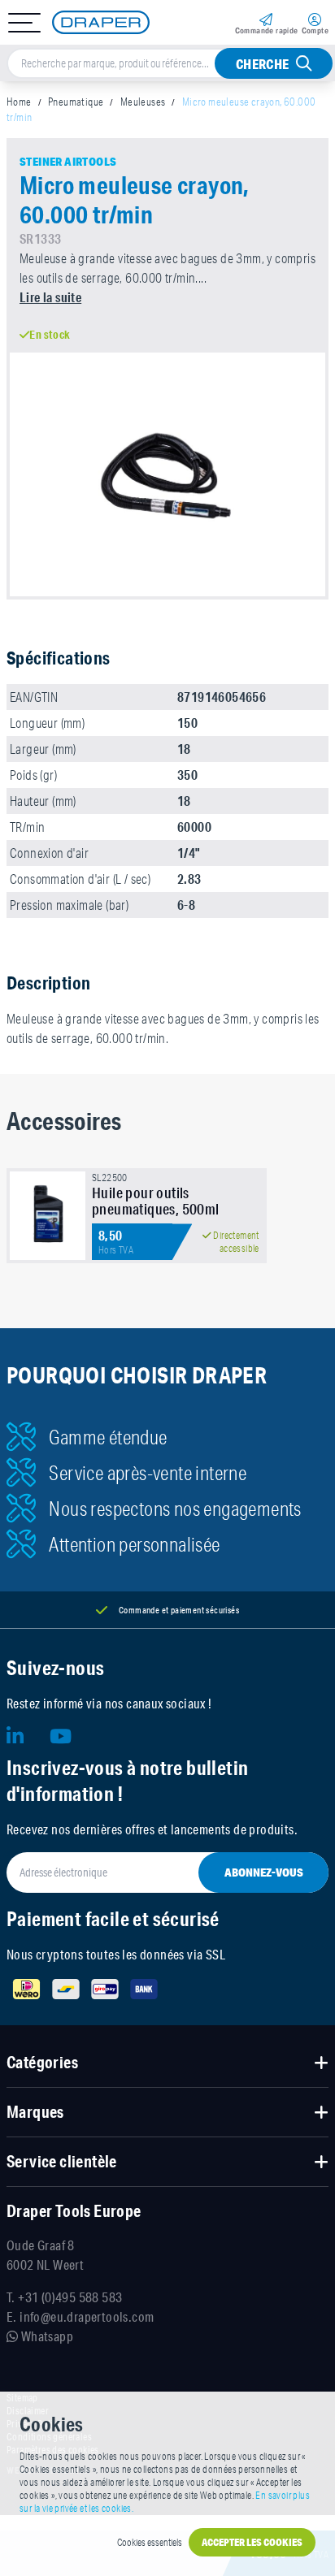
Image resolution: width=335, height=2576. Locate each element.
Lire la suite (50, 297)
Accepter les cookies (252, 2542)
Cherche (263, 64)
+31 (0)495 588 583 (70, 2297)
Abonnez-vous (264, 1872)
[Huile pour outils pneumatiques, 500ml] (48, 1216)
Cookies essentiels (150, 2542)
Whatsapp (46, 2336)
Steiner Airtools (68, 162)
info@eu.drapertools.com (87, 2316)
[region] (167, 1222)
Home (19, 102)
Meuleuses (143, 102)
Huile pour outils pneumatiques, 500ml (156, 1201)
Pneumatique (76, 102)
